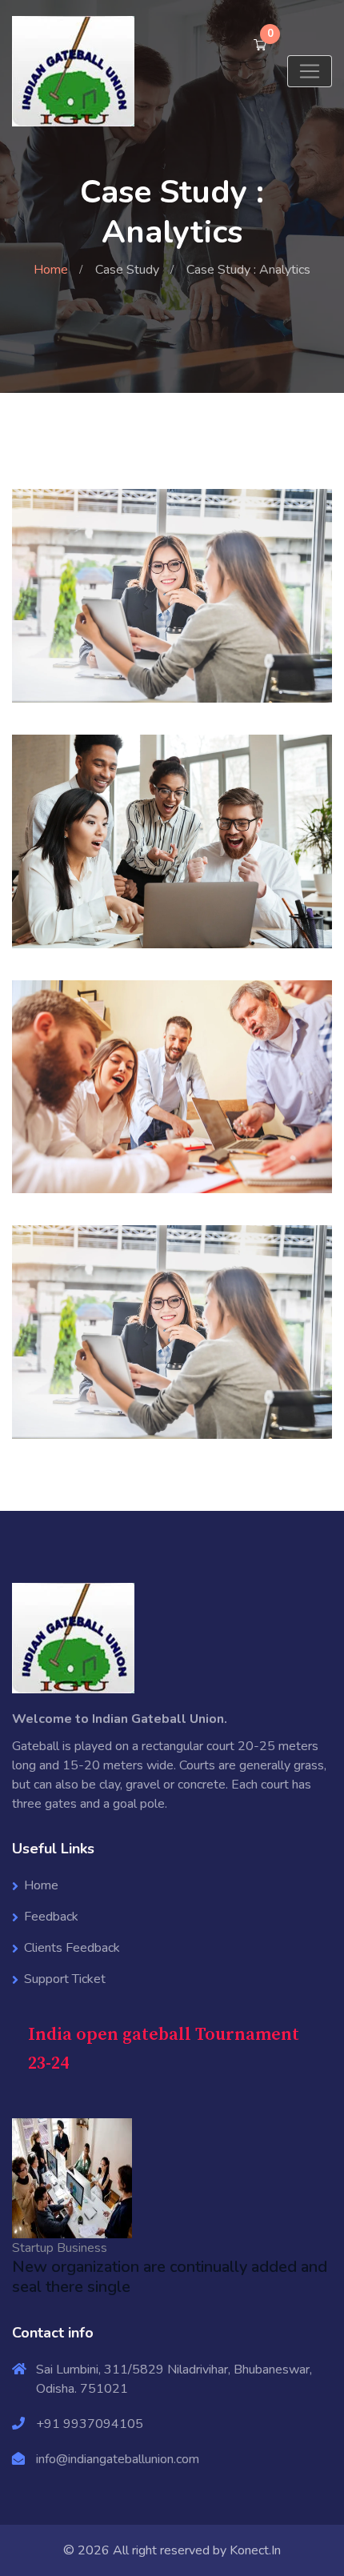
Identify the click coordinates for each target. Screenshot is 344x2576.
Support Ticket (65, 1979)
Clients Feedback (72, 1948)
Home (51, 270)
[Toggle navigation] (310, 71)
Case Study (127, 270)
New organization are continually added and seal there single (170, 2277)
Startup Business (60, 2248)
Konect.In (255, 2550)
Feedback (51, 1917)
